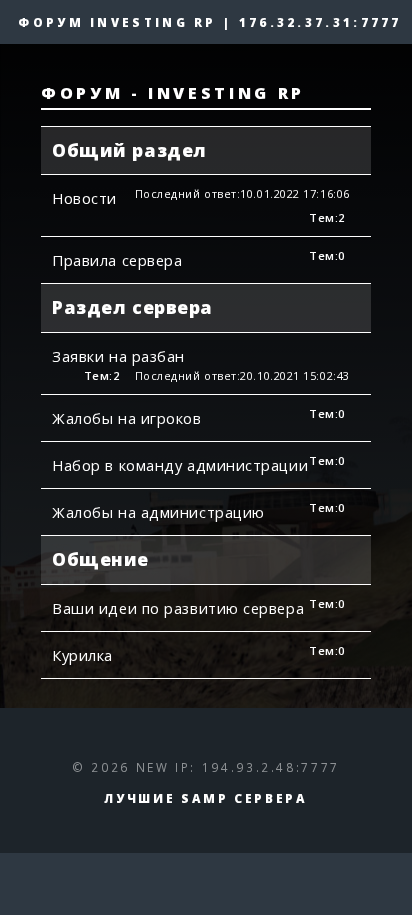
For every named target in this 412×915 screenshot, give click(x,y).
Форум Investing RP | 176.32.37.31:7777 (209, 22)
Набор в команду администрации (180, 465)
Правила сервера (117, 260)
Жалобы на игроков (126, 418)
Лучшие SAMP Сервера (205, 798)
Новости (84, 198)
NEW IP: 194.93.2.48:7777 (238, 767)
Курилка (82, 655)
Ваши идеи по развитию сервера (178, 608)
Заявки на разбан (118, 356)
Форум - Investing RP (173, 93)
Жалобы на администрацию (158, 512)
